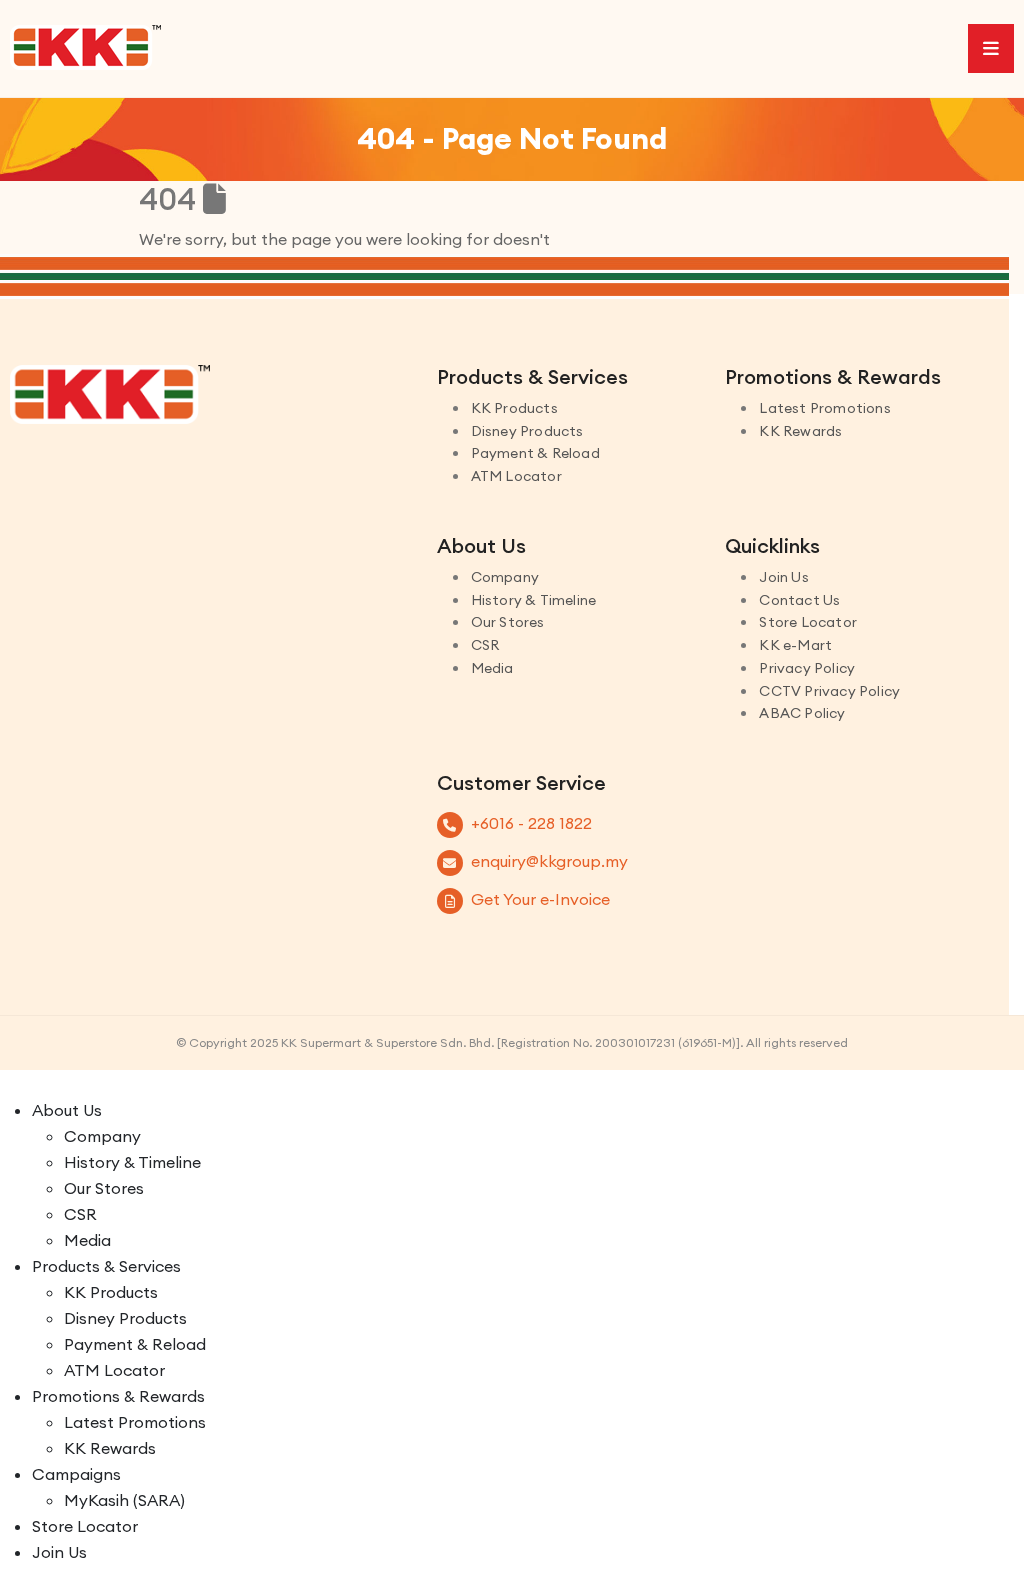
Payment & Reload (535, 453)
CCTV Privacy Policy (829, 691)
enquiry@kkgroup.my (549, 861)
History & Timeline (534, 600)
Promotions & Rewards (118, 1396)
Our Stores (508, 622)
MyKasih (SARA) (124, 1500)
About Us (67, 1110)
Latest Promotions (824, 408)
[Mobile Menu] (991, 48)
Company (505, 577)
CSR (485, 645)
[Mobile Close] (12, 1083)
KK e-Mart (795, 645)
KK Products (514, 408)
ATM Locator (516, 476)
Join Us (783, 577)
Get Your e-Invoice (540, 899)
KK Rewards (800, 431)
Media (492, 668)
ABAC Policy (802, 713)
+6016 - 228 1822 (531, 823)
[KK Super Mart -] (85, 46)
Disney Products (527, 431)
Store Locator (808, 622)
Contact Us (799, 600)
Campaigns (76, 1474)
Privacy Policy (807, 668)
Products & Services (106, 1266)
